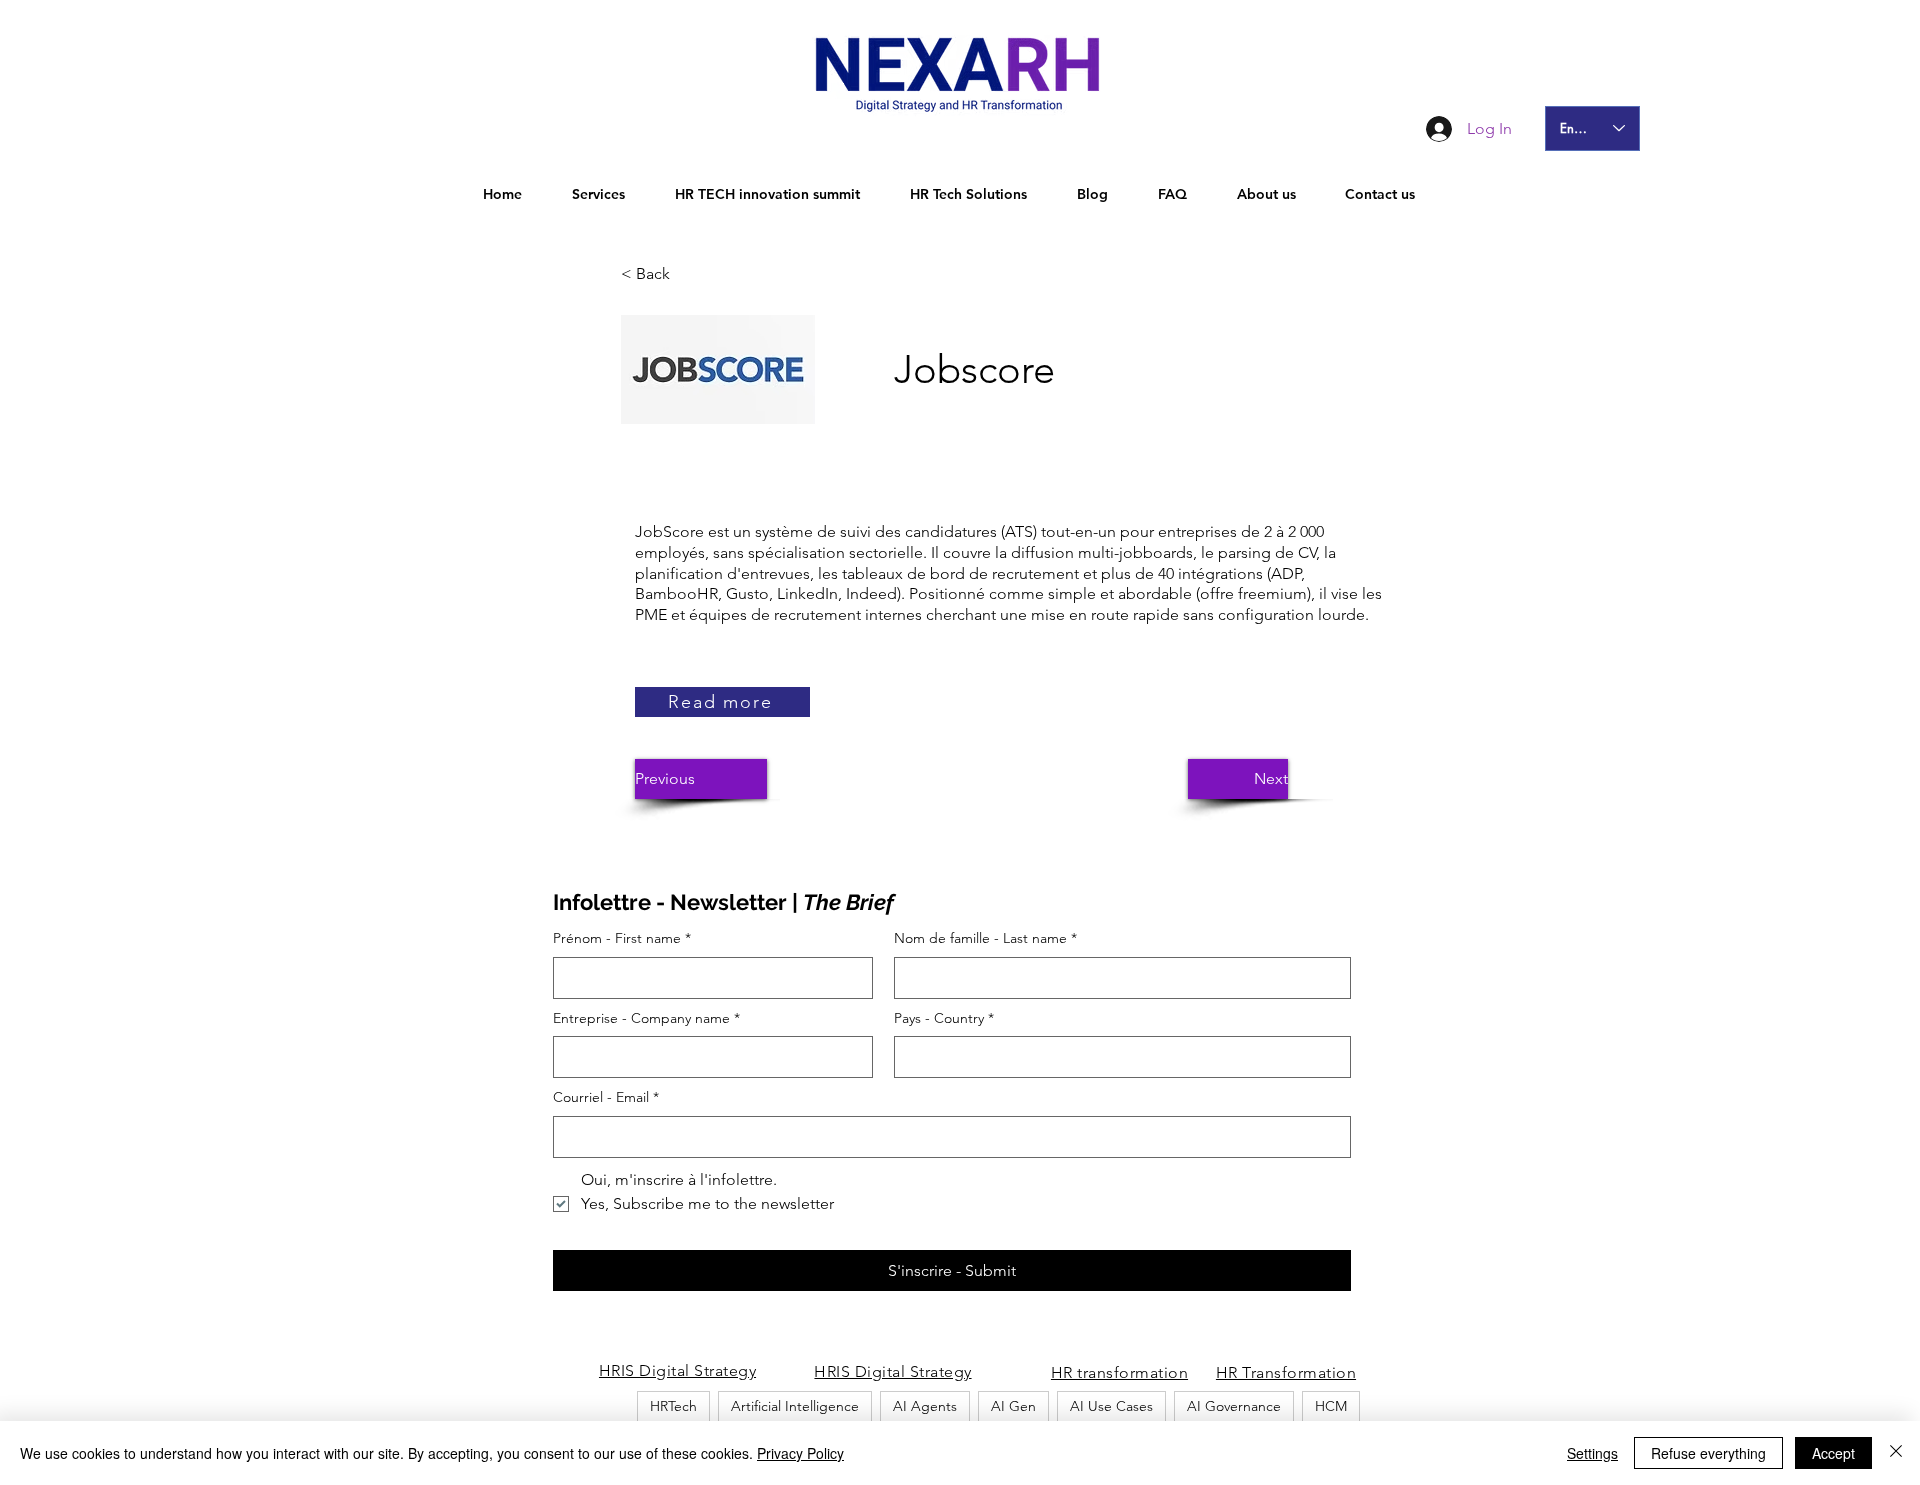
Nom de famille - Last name (985, 938)
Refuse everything (1708, 1453)
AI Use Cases (1111, 1406)
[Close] (1896, 1453)
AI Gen (1013, 1406)
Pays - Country (944, 1018)
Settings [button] (1592, 1453)
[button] (687, 274)
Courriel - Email (606, 1097)
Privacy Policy (800, 1453)
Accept (1833, 1453)
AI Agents (925, 1406)
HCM (1331, 1406)
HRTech (673, 1406)
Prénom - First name (622, 938)
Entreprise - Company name (646, 1018)
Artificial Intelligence (795, 1406)
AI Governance (1234, 1406)
